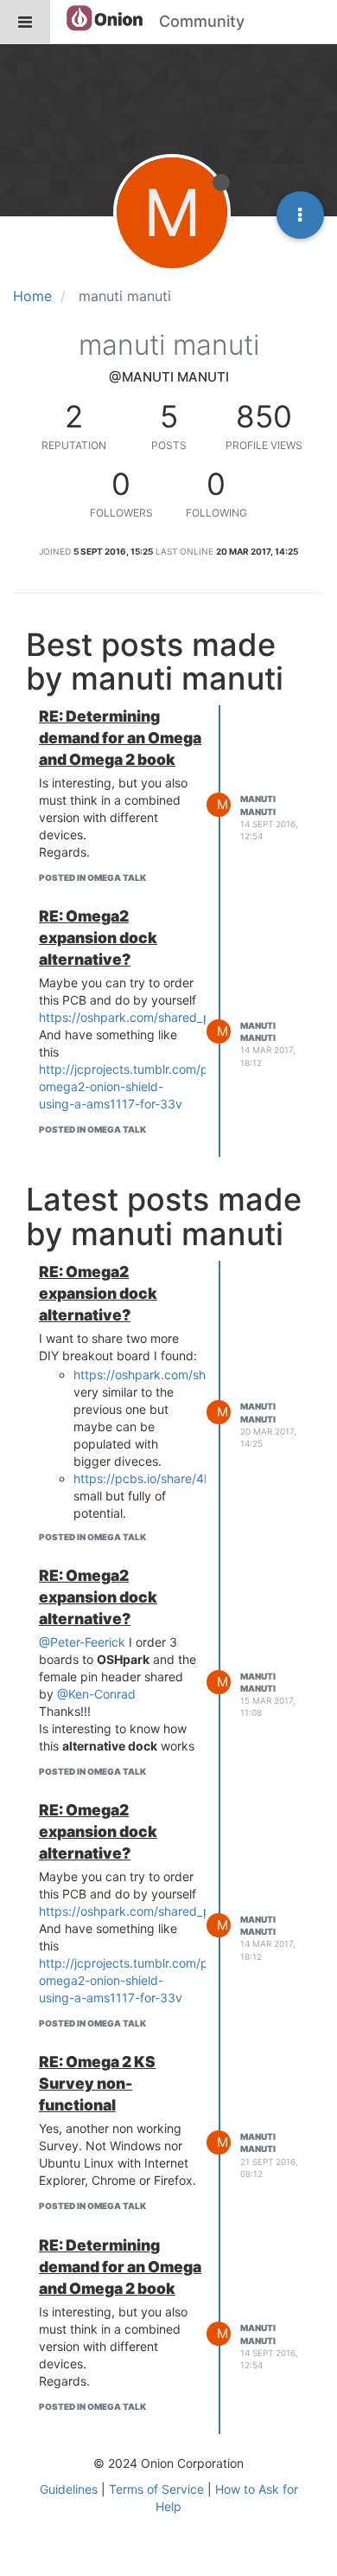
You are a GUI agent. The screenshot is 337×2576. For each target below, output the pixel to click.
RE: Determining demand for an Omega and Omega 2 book (120, 738)
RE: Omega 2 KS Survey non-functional (97, 2083)
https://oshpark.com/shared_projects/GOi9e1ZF (174, 1017)
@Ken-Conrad (96, 1694)
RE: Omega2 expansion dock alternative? (98, 938)
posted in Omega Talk (92, 877)
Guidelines (69, 2489)
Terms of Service (156, 2489)
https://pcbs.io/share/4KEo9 (153, 1478)
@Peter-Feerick (82, 1642)
